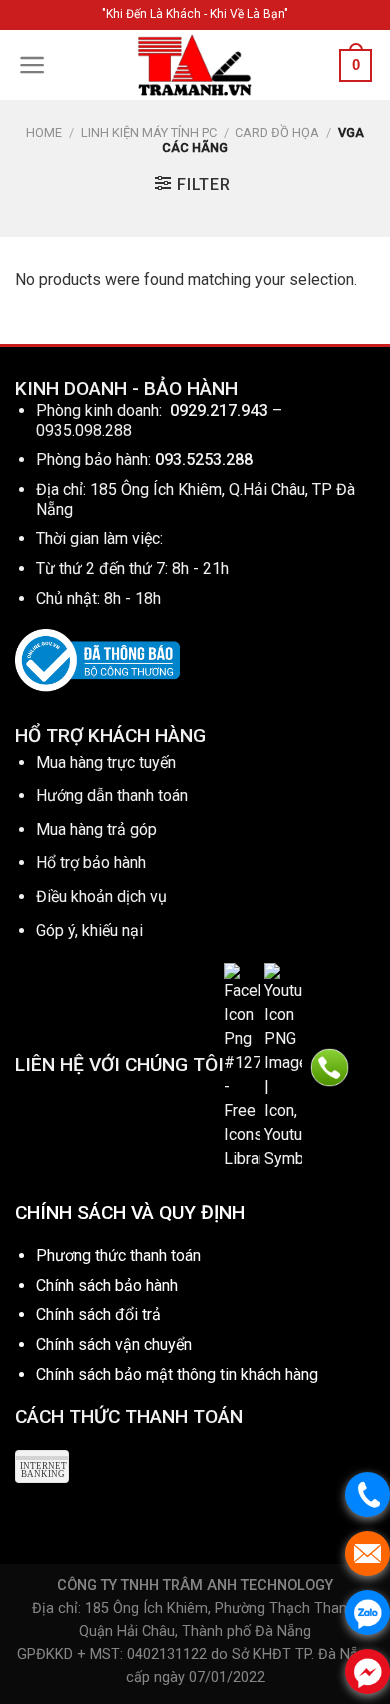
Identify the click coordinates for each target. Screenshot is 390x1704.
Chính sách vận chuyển (114, 1344)
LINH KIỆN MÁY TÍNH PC (149, 132)
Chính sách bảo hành (107, 1285)
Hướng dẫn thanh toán (112, 795)
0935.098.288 (84, 430)
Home (44, 132)
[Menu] (32, 65)
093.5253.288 (204, 459)
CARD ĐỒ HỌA (277, 132)
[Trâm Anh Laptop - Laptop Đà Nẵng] (195, 65)
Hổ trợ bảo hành (91, 862)
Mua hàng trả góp (96, 829)
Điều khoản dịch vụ (101, 896)
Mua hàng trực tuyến (106, 762)
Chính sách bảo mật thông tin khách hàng (177, 1374)
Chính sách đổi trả (98, 1314)
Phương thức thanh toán (118, 1255)
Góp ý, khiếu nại (89, 930)
